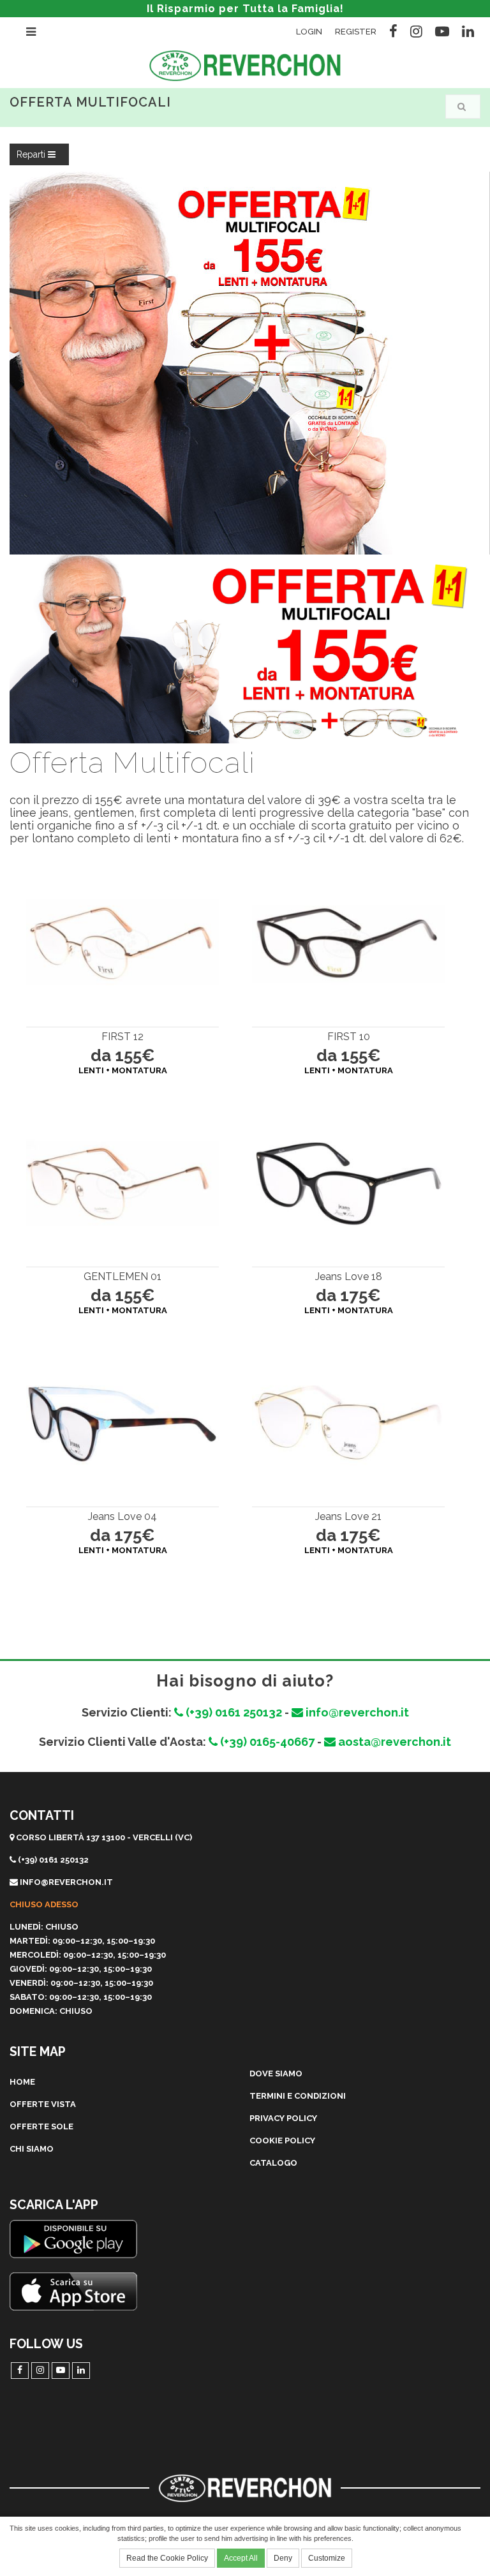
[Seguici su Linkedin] (468, 29)
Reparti (32, 154)
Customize (327, 2558)
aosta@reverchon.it (393, 1742)
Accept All (241, 2558)
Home (22, 2082)
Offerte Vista (43, 2104)
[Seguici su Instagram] (416, 29)
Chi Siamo (32, 2149)
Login (309, 32)
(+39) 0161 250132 (233, 1712)
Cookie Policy (282, 2140)
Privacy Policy (283, 2118)
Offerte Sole (41, 2126)
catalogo (273, 2163)
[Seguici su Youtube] (442, 29)
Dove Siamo (276, 2073)
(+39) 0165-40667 (266, 1742)
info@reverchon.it (356, 1712)
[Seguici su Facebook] (393, 29)
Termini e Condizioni (298, 2096)
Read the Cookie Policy (167, 2558)
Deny (283, 2558)
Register (356, 32)
